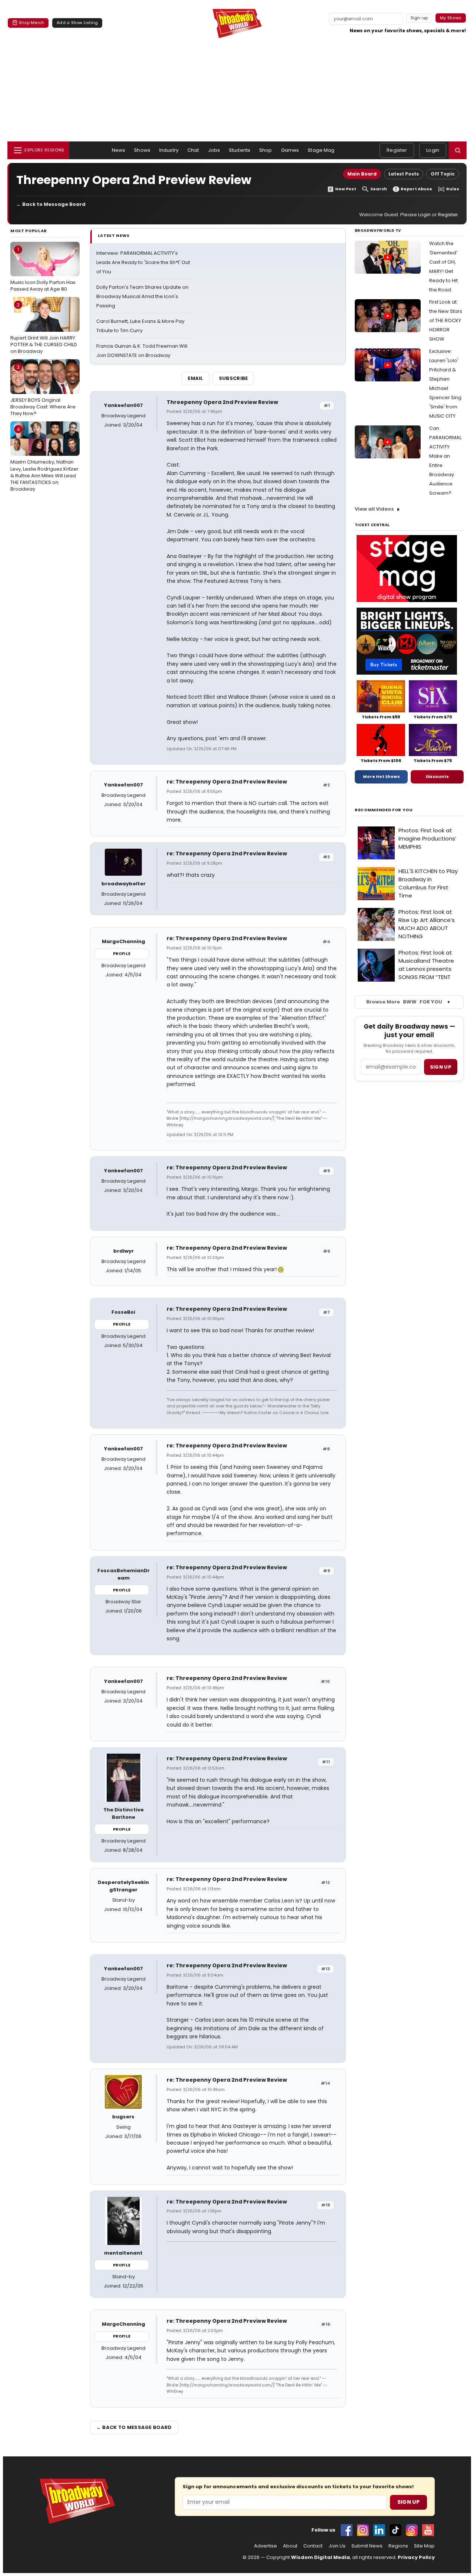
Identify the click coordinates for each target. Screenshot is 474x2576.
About (290, 2546)
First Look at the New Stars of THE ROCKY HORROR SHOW (446, 320)
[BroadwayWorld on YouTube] (428, 2530)
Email (196, 378)
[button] (458, 150)
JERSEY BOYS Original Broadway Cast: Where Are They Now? (43, 390)
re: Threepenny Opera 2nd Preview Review (227, 782)
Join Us (337, 2546)
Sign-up (419, 18)
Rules (453, 189)
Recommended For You (384, 810)
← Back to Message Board (51, 204)
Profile (122, 953)
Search (379, 189)
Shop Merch (31, 23)
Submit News (367, 2546)
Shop (266, 150)
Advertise (266, 2546)
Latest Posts (404, 174)
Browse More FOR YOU (404, 1002)
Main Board (362, 174)
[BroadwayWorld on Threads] (412, 2530)
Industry (169, 150)
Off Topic (443, 174)
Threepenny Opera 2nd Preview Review (222, 402)
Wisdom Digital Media (321, 2557)
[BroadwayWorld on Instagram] (363, 2530)
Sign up (441, 1067)
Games (290, 150)
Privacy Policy (416, 2557)
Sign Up (408, 2502)
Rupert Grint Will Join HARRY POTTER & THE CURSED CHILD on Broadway (44, 328)
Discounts (437, 776)
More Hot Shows (381, 776)
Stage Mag (321, 150)
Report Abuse (416, 189)
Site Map (424, 2546)
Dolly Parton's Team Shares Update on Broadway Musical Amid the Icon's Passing (142, 296)
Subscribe (233, 378)
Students (240, 150)
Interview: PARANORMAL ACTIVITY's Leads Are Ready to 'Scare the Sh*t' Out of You (143, 262)
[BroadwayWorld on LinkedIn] (379, 2530)
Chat (193, 150)
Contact (313, 2546)
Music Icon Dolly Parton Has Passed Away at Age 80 (43, 269)
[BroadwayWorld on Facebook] (347, 2530)
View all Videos (374, 509)
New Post (346, 189)
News (119, 150)
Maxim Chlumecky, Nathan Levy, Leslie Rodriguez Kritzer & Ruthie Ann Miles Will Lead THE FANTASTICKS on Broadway (44, 459)
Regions (398, 2546)
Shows (142, 150)
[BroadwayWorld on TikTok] (395, 2530)
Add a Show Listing (77, 23)
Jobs (214, 150)
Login (433, 150)
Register (397, 150)
